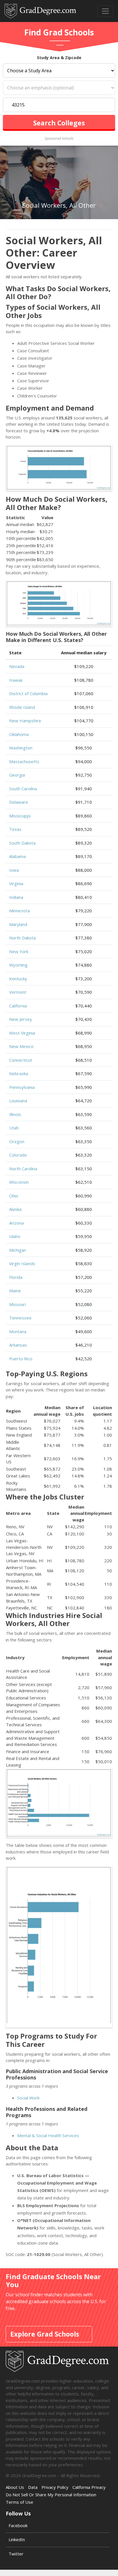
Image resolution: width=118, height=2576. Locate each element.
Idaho (15, 1236)
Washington (21, 748)
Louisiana (18, 1101)
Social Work (28, 2098)
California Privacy (89, 2487)
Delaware (19, 802)
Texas (15, 829)
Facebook (18, 2525)
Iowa (14, 870)
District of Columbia (28, 693)
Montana (18, 1331)
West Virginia (22, 1033)
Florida (16, 1277)
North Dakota (22, 938)
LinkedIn (17, 2539)
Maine (15, 1291)
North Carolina (23, 1169)
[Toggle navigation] (105, 11)
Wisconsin (19, 1182)
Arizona (16, 1223)
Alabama (17, 856)
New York (19, 951)
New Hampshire (25, 721)
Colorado (18, 1155)
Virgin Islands (22, 1263)
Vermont (18, 992)
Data (33, 2487)
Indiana (16, 897)
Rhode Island (22, 707)
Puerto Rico (21, 1359)
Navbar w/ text (40, 11)
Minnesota (19, 911)
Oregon (17, 1141)
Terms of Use (19, 2502)
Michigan (18, 1250)
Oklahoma (19, 734)
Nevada (17, 666)
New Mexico (21, 1046)
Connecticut (21, 1060)
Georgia (17, 775)
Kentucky (18, 979)
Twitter (16, 2554)
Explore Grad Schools (45, 2334)
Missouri (17, 1304)
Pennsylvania (22, 1087)
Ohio (14, 1196)
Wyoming (18, 965)
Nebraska (19, 1073)
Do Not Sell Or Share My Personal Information (51, 2495)
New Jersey (21, 1019)
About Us (15, 2487)
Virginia (16, 883)
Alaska (15, 1209)
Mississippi (20, 816)
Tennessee (20, 1318)
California (18, 1006)
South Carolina (23, 789)
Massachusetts (24, 761)
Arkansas (18, 1345)
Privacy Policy (55, 2487)
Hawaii (16, 680)
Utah (14, 1128)
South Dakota (22, 843)
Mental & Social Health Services (48, 2135)
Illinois (15, 1114)
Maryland (18, 924)
